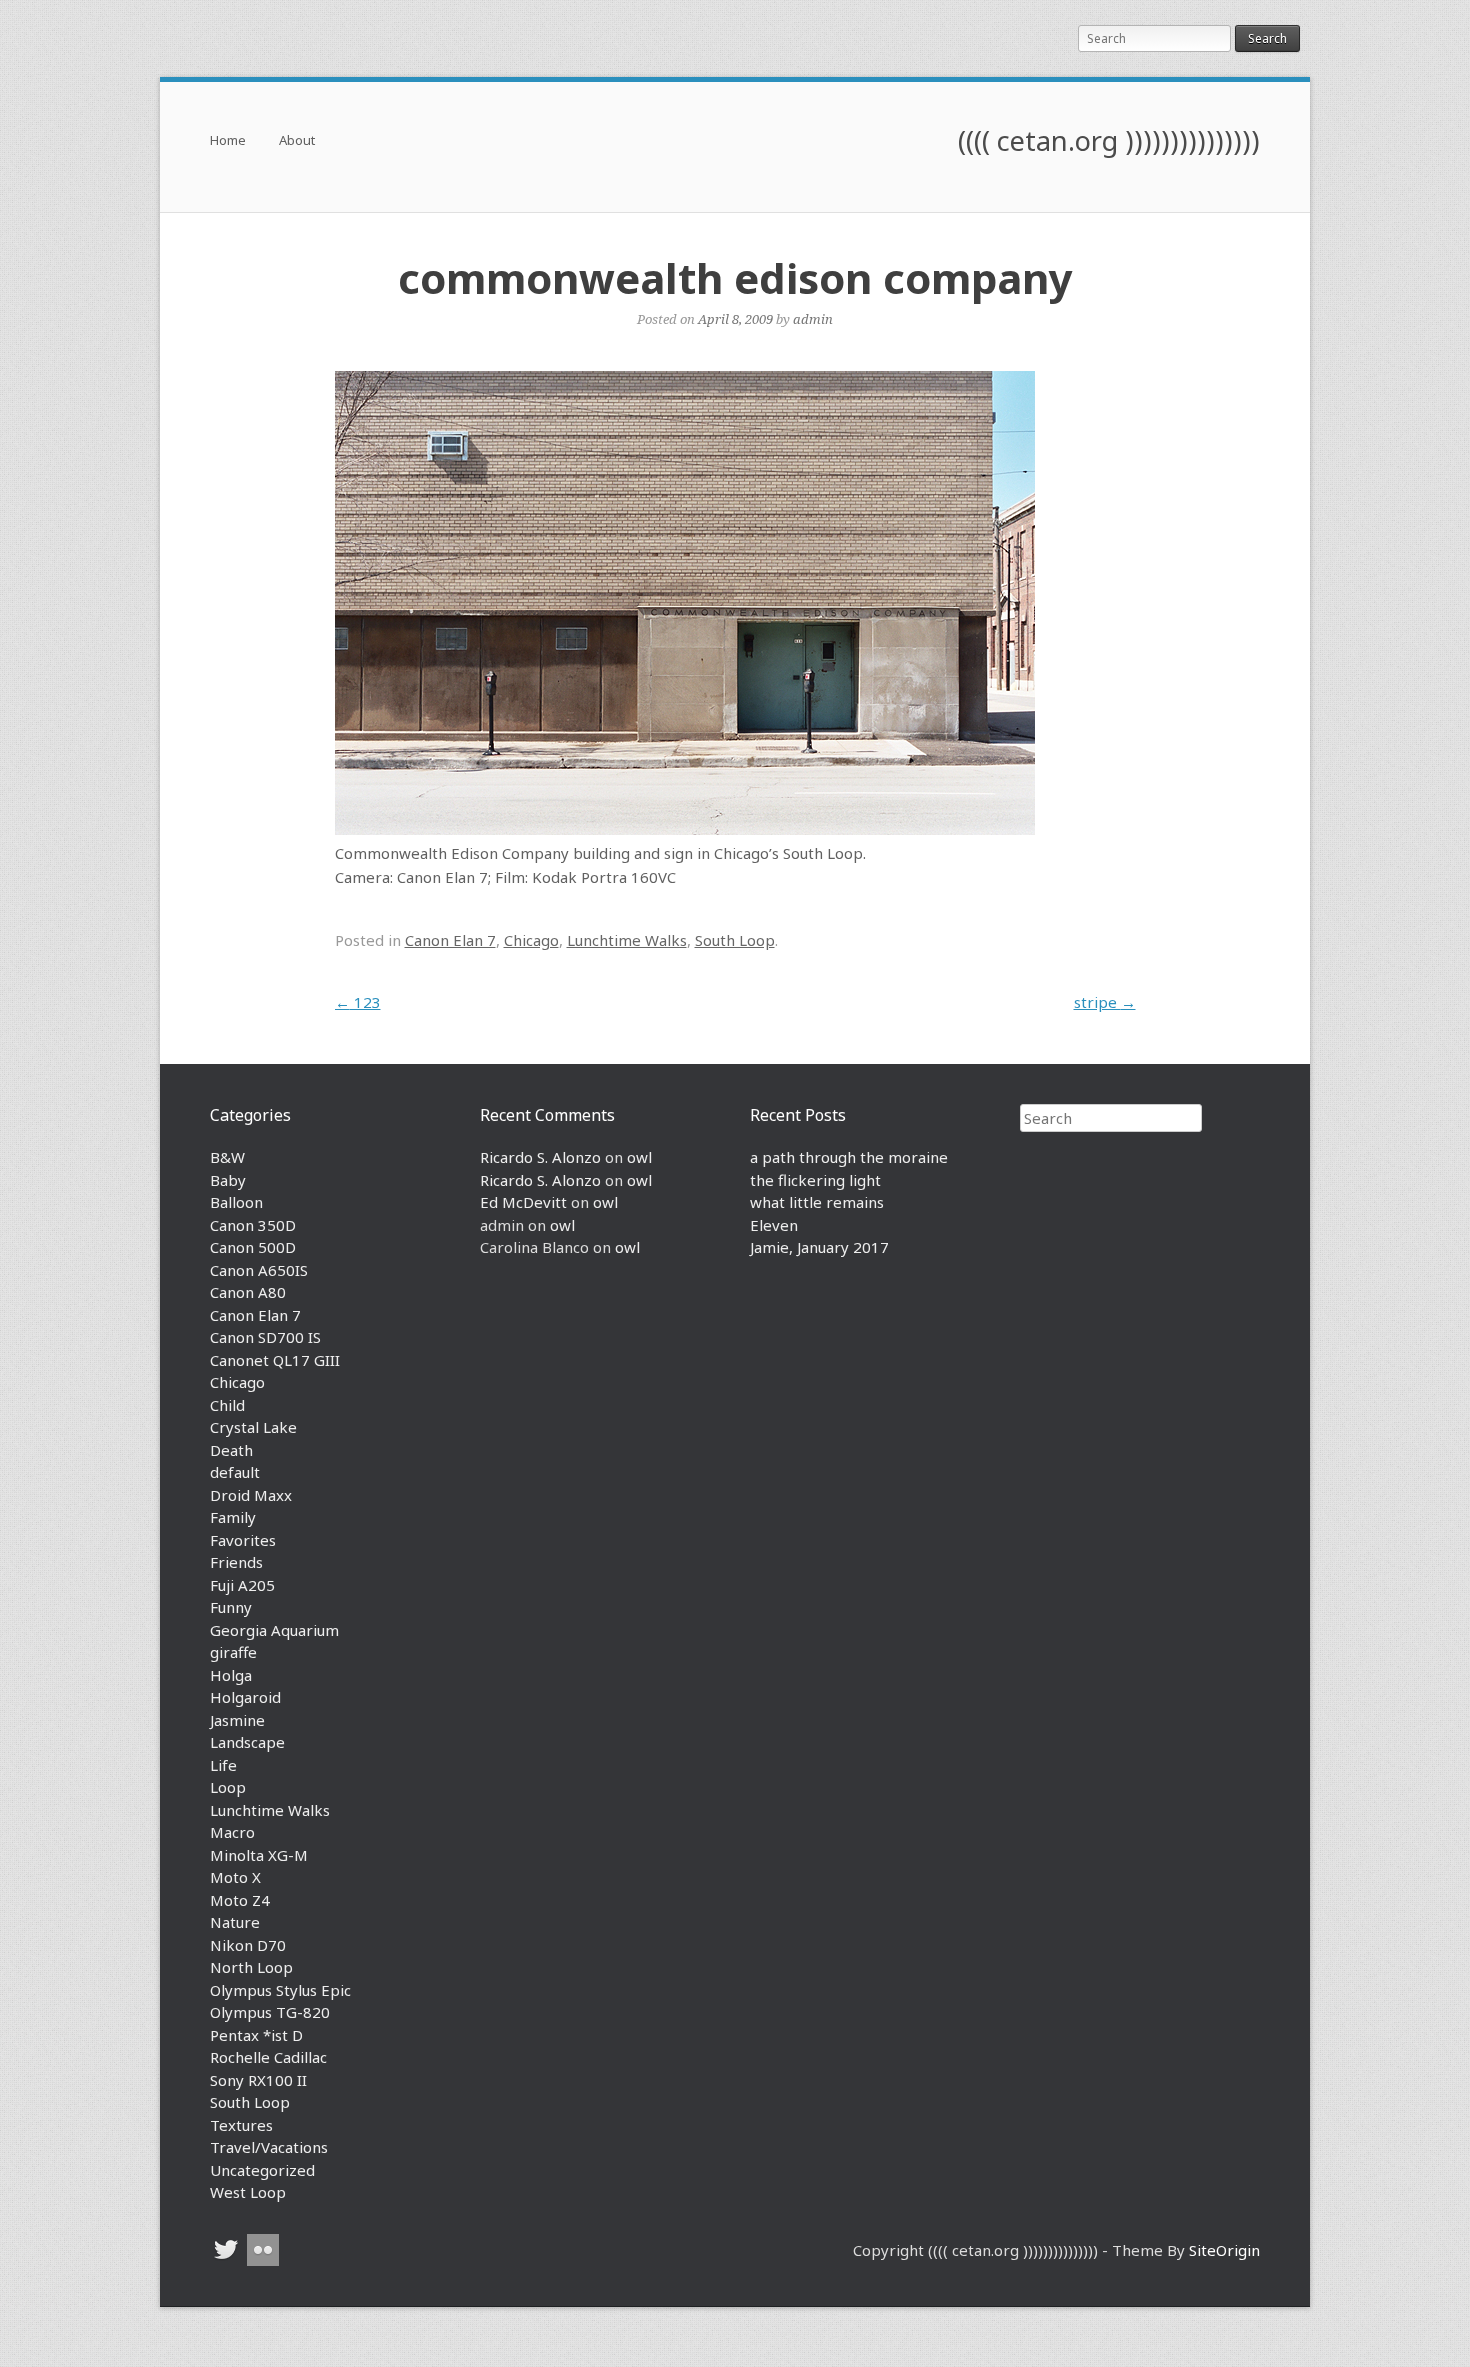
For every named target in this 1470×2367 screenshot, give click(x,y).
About (297, 141)
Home (228, 141)
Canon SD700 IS (265, 1337)
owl (639, 1157)
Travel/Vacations (269, 2147)
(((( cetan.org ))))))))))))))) (1109, 140)
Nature (235, 1922)
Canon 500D (253, 1247)
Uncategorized (262, 2170)
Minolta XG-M (259, 1855)
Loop (228, 1787)
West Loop (248, 2192)
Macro (232, 1832)
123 (358, 1002)
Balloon (236, 1202)
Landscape (247, 1742)
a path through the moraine (849, 1157)
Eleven (774, 1225)
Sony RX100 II (258, 2080)
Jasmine (237, 1720)
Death (231, 1450)
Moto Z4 (240, 1900)
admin (813, 319)
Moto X (235, 1877)
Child (227, 1405)
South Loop (735, 940)
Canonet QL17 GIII (275, 1360)
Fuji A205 (242, 1585)
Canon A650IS (259, 1270)
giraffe (233, 1652)
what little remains (817, 1202)
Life (223, 1765)
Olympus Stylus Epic (280, 1990)
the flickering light (815, 1180)
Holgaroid (245, 1697)
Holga (231, 1675)
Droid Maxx (251, 1495)
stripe (1105, 1002)
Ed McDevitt (523, 1202)
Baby (228, 1180)
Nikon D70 (248, 1945)
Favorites (243, 1540)
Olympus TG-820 (270, 2012)
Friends (236, 1562)
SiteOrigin (1224, 2250)
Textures (241, 2125)
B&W (227, 1157)
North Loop (251, 1967)
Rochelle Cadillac (268, 2057)
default (235, 1472)
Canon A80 (248, 1292)
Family (233, 1517)
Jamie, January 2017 (819, 1247)
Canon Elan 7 (450, 940)
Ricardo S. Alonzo (540, 1157)
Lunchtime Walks (627, 940)
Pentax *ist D (256, 2035)
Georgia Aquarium (274, 1630)
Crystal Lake (253, 1427)
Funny (231, 1607)
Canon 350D (253, 1225)
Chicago (531, 940)
